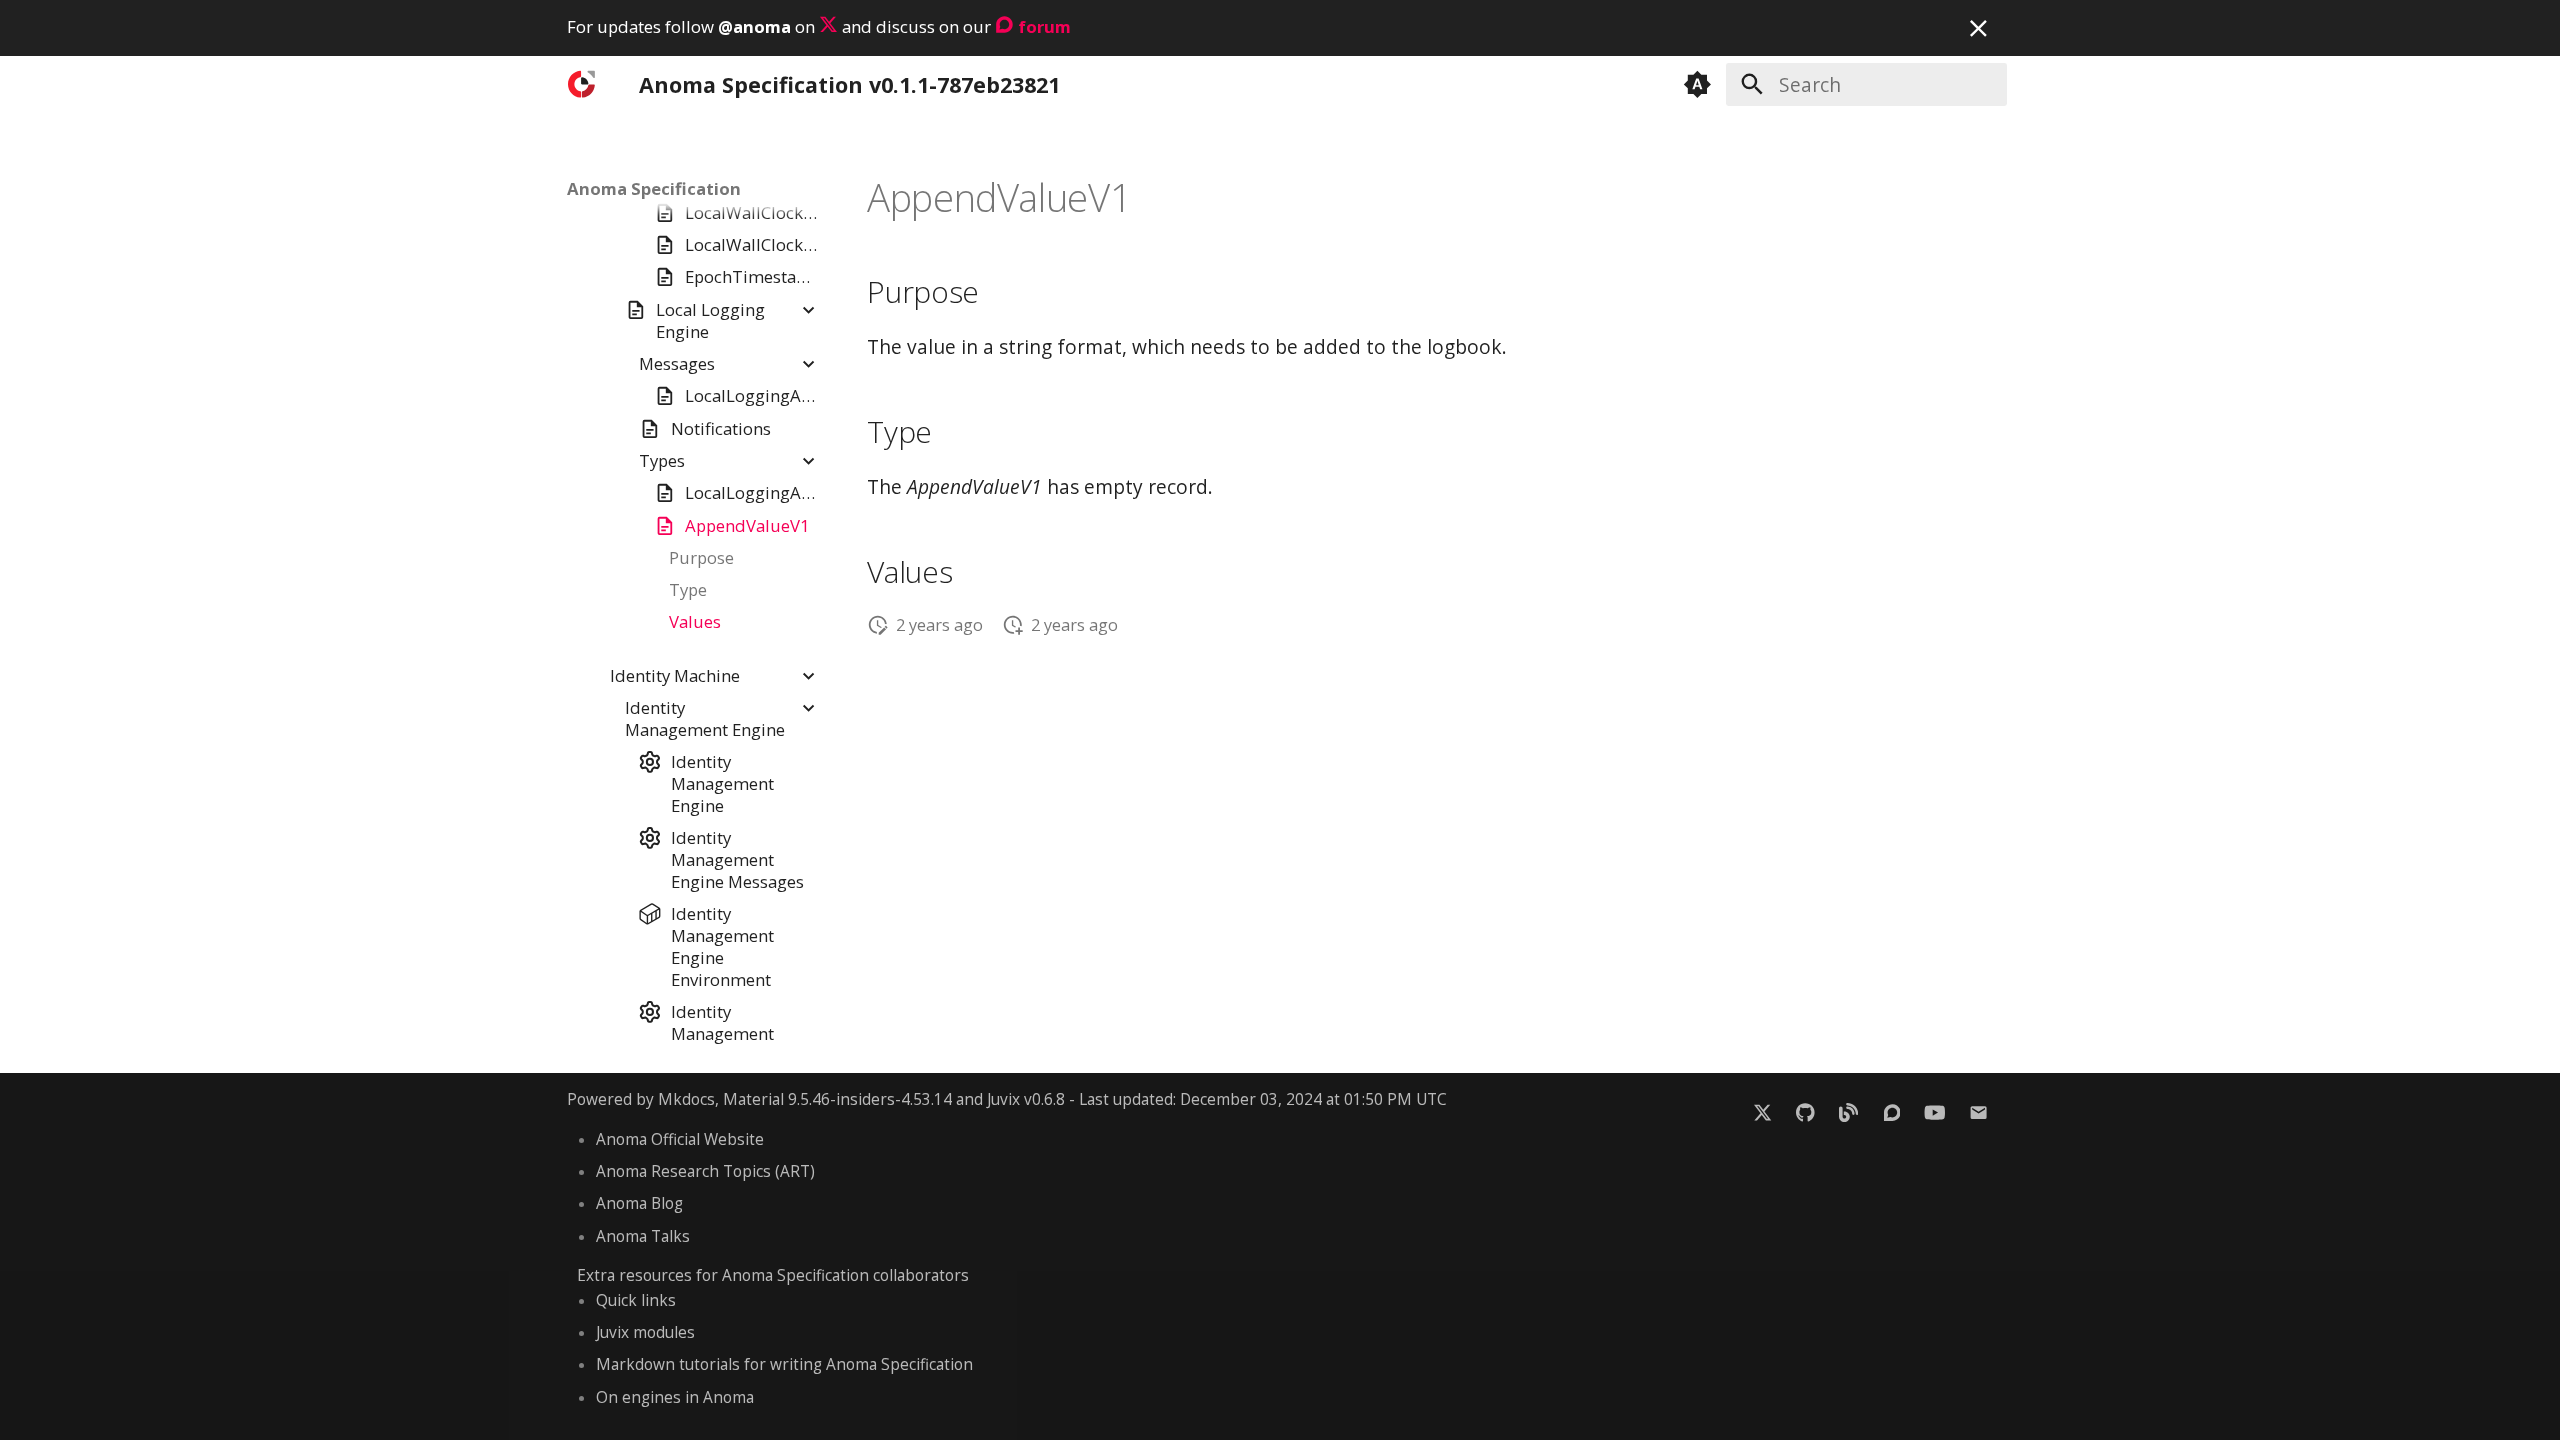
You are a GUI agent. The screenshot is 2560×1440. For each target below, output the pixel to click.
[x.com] (1762, 1112)
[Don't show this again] (1978, 28)
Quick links (636, 1300)
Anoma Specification (654, 189)
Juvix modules (645, 1332)
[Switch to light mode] (1698, 84)
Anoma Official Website (680, 1139)
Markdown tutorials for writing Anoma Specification (784, 1364)
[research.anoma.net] (1892, 1112)
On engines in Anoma (675, 1397)
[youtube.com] (1935, 1112)
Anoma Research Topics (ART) (705, 1171)
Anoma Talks (643, 1236)
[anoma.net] (1849, 1112)
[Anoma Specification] (584, 84)
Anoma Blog (639, 1203)
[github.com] (1805, 1112)
